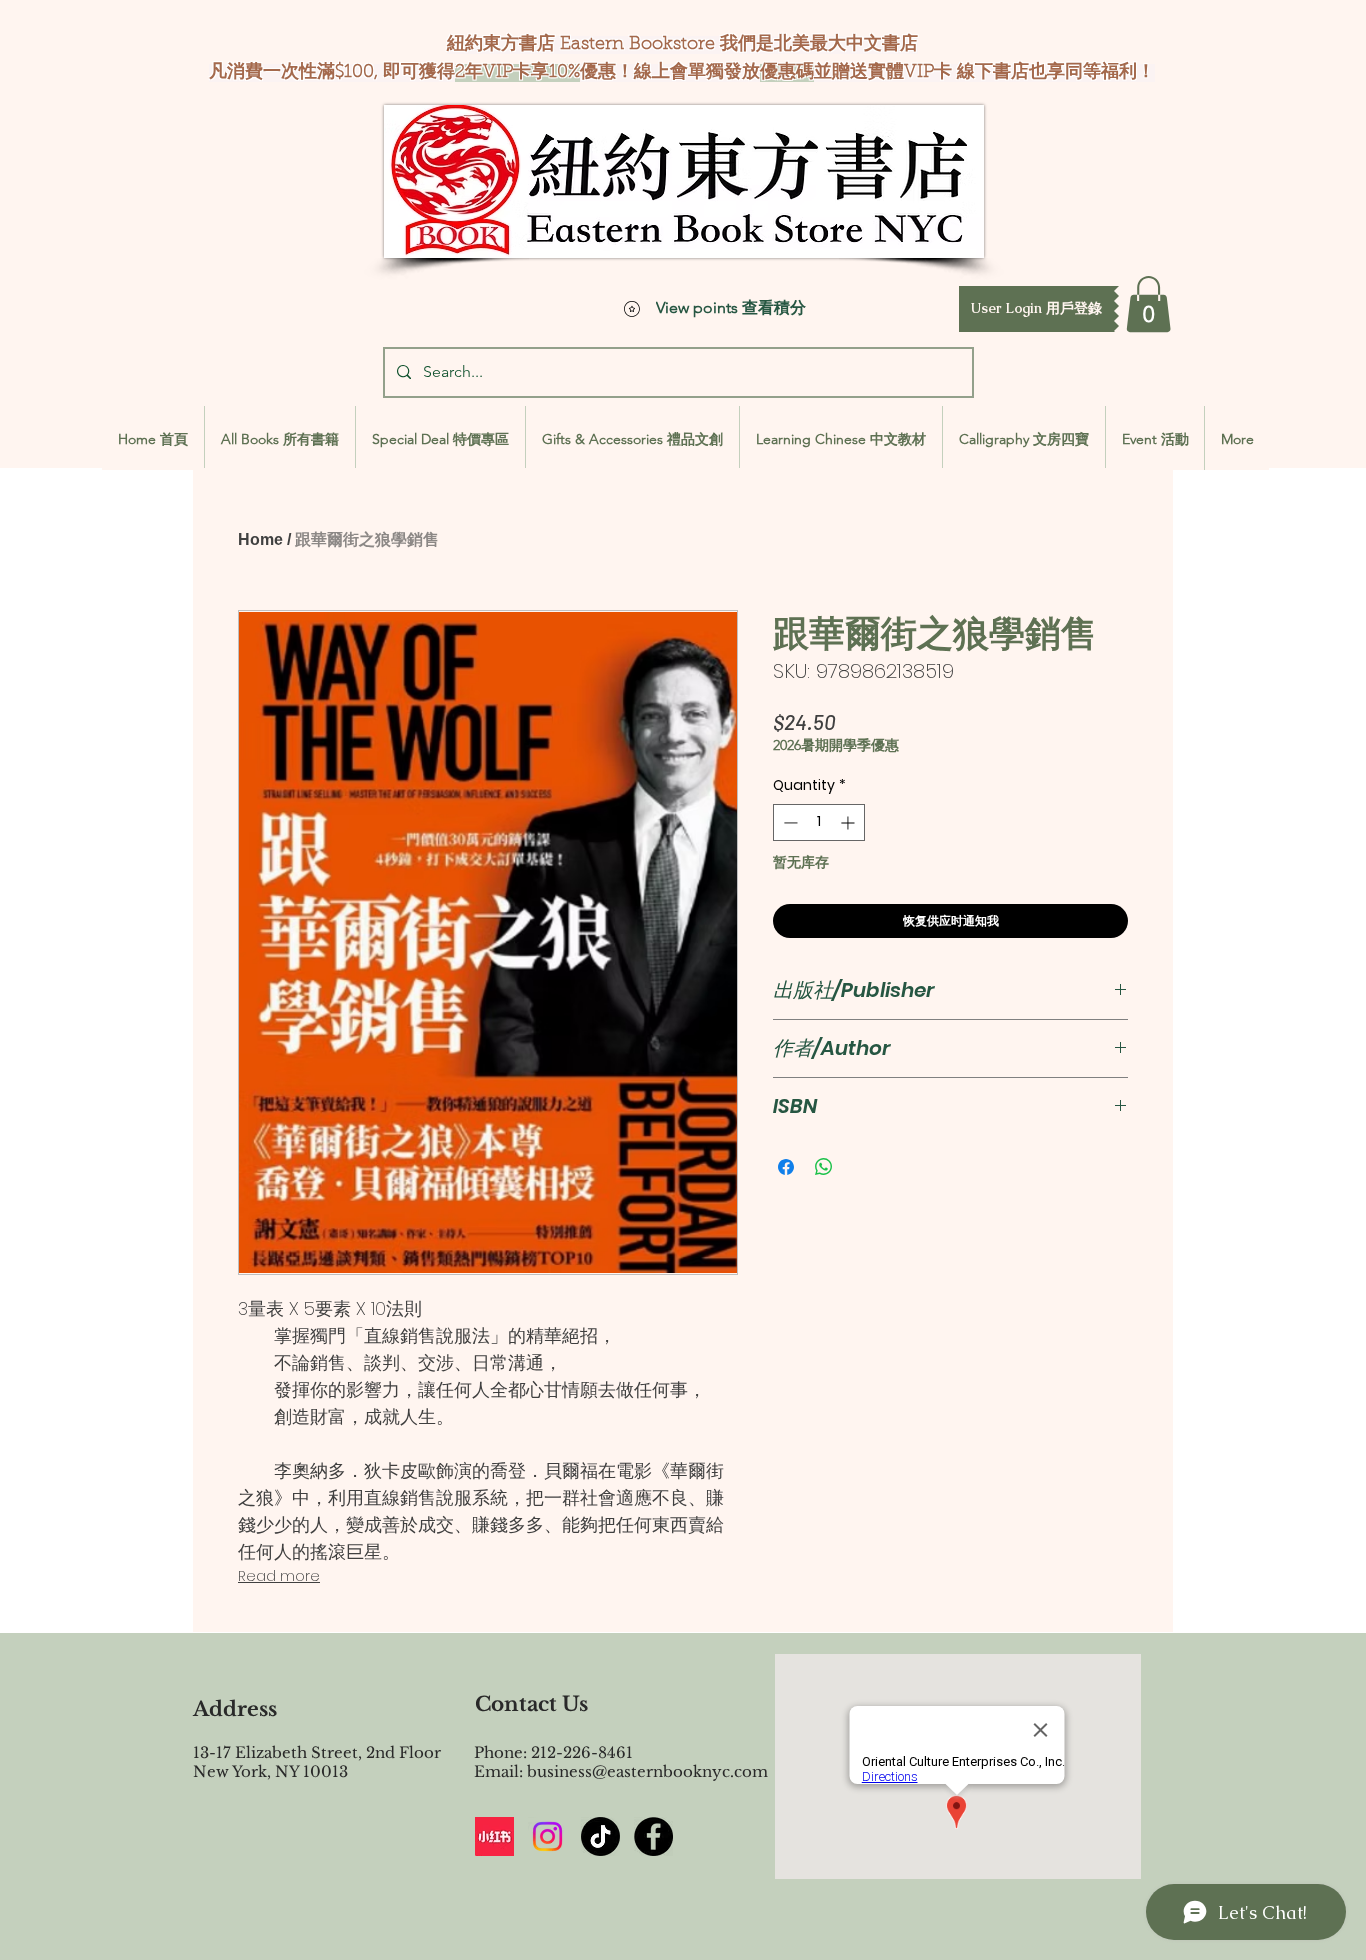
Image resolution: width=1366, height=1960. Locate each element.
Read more (279, 1576)
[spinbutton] (819, 822)
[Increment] (849, 822)
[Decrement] (788, 822)
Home (260, 539)
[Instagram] (547, 1836)
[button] (1036, 309)
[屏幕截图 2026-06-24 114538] (494, 1836)
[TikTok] (600, 1836)
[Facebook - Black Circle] (653, 1836)
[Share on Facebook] (786, 1167)
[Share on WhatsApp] (824, 1167)
